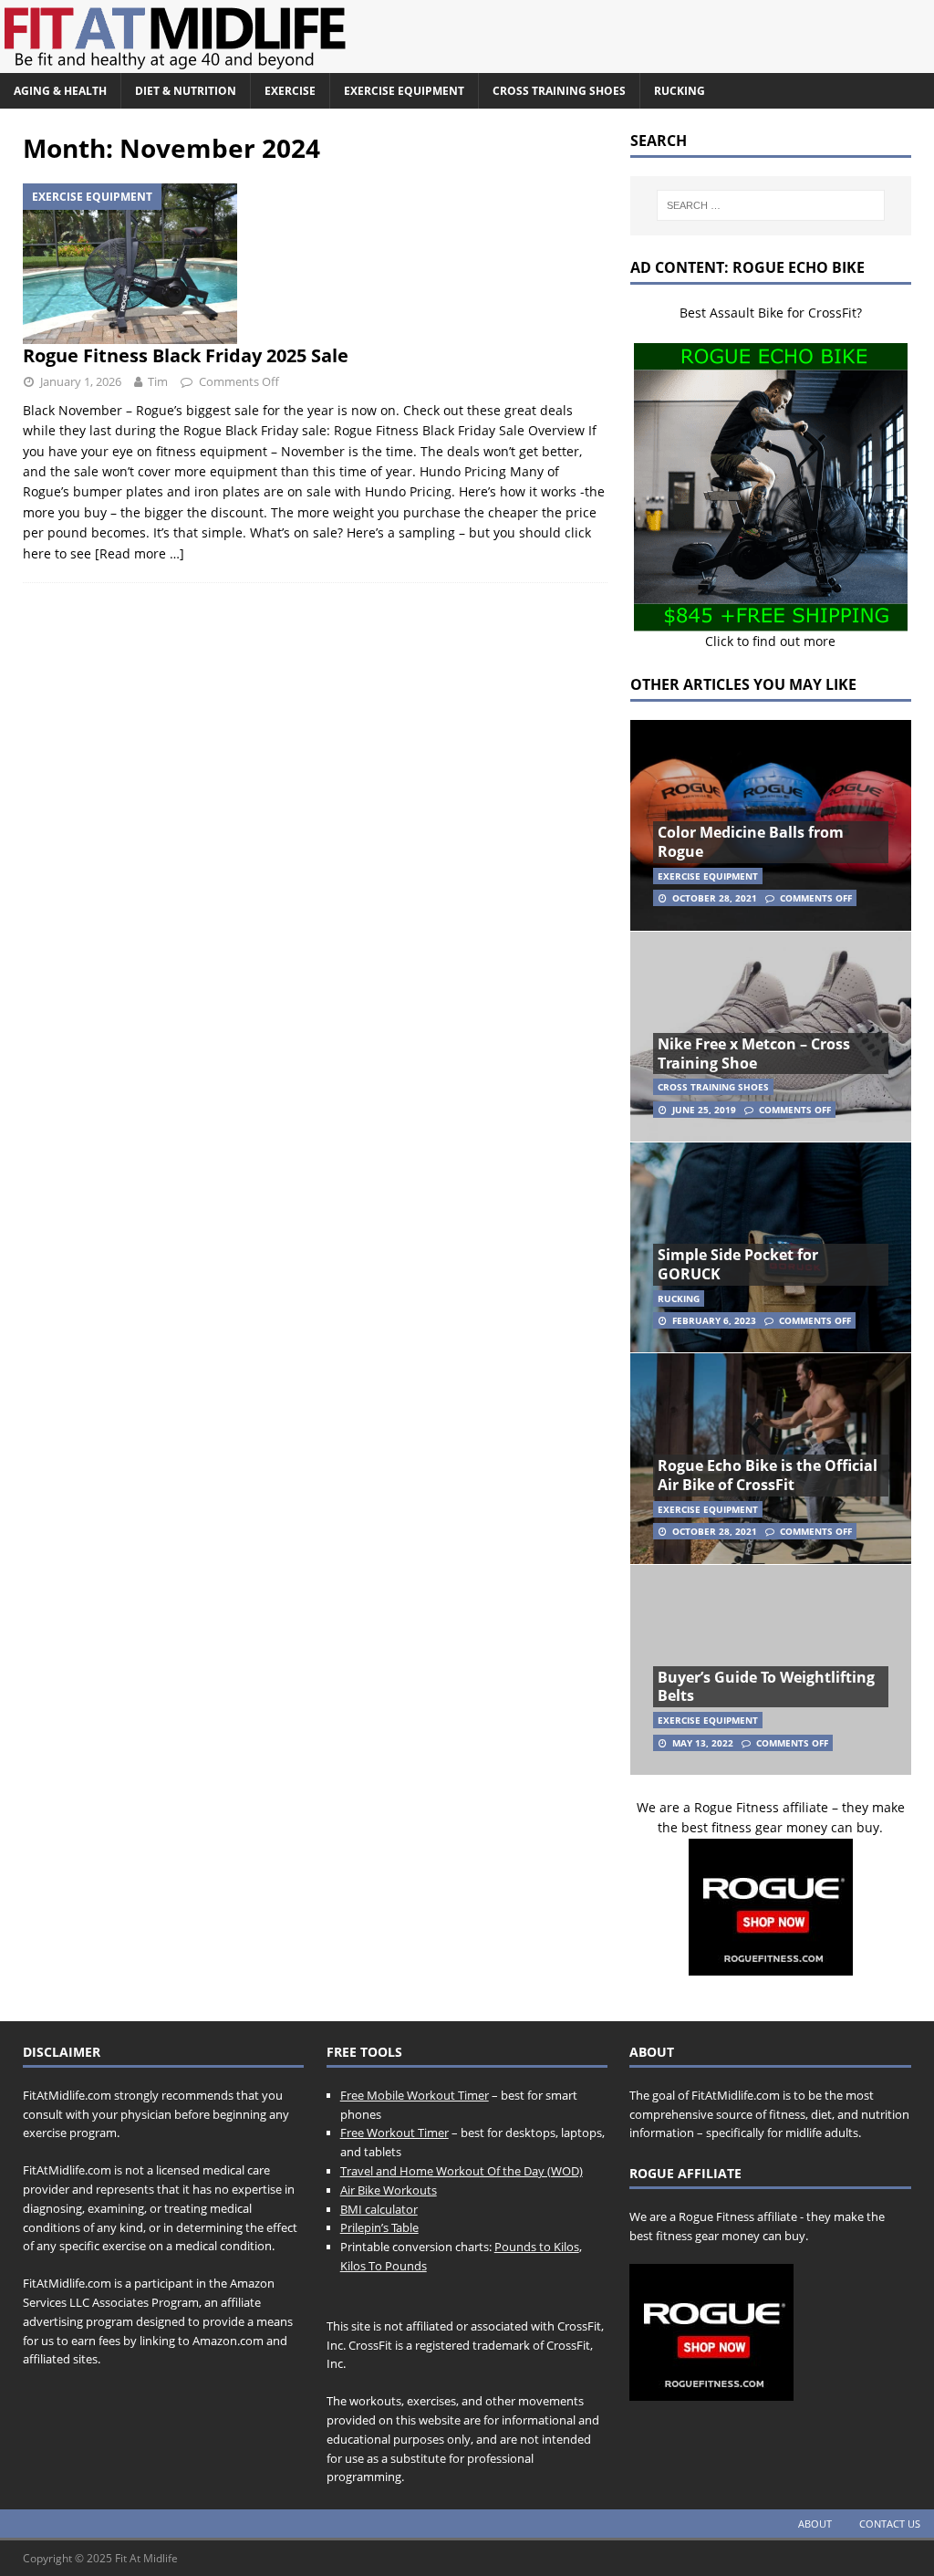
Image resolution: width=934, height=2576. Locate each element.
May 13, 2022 (703, 1743)
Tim (158, 381)
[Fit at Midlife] (342, 63)
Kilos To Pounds (384, 2266)
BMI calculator (379, 2209)
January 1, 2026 (81, 381)
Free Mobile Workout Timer (415, 2095)
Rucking (680, 91)
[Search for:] (771, 205)
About (815, 2524)
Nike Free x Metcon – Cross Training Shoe (754, 1053)
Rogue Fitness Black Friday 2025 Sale (186, 355)
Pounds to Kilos (537, 2247)
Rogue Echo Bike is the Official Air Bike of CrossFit (768, 1475)
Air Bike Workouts (389, 2190)
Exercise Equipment (404, 91)
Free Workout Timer (394, 2133)
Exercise (290, 91)
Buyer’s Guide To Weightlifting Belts (766, 1687)
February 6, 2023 (714, 1320)
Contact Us (890, 2524)
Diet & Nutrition (186, 91)
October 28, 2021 (715, 898)
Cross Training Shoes (559, 91)
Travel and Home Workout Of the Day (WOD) (462, 2171)
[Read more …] (140, 553)
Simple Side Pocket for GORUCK (738, 1264)
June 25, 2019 (704, 1110)
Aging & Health (60, 91)
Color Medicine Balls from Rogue (751, 842)
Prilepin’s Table (379, 2227)
